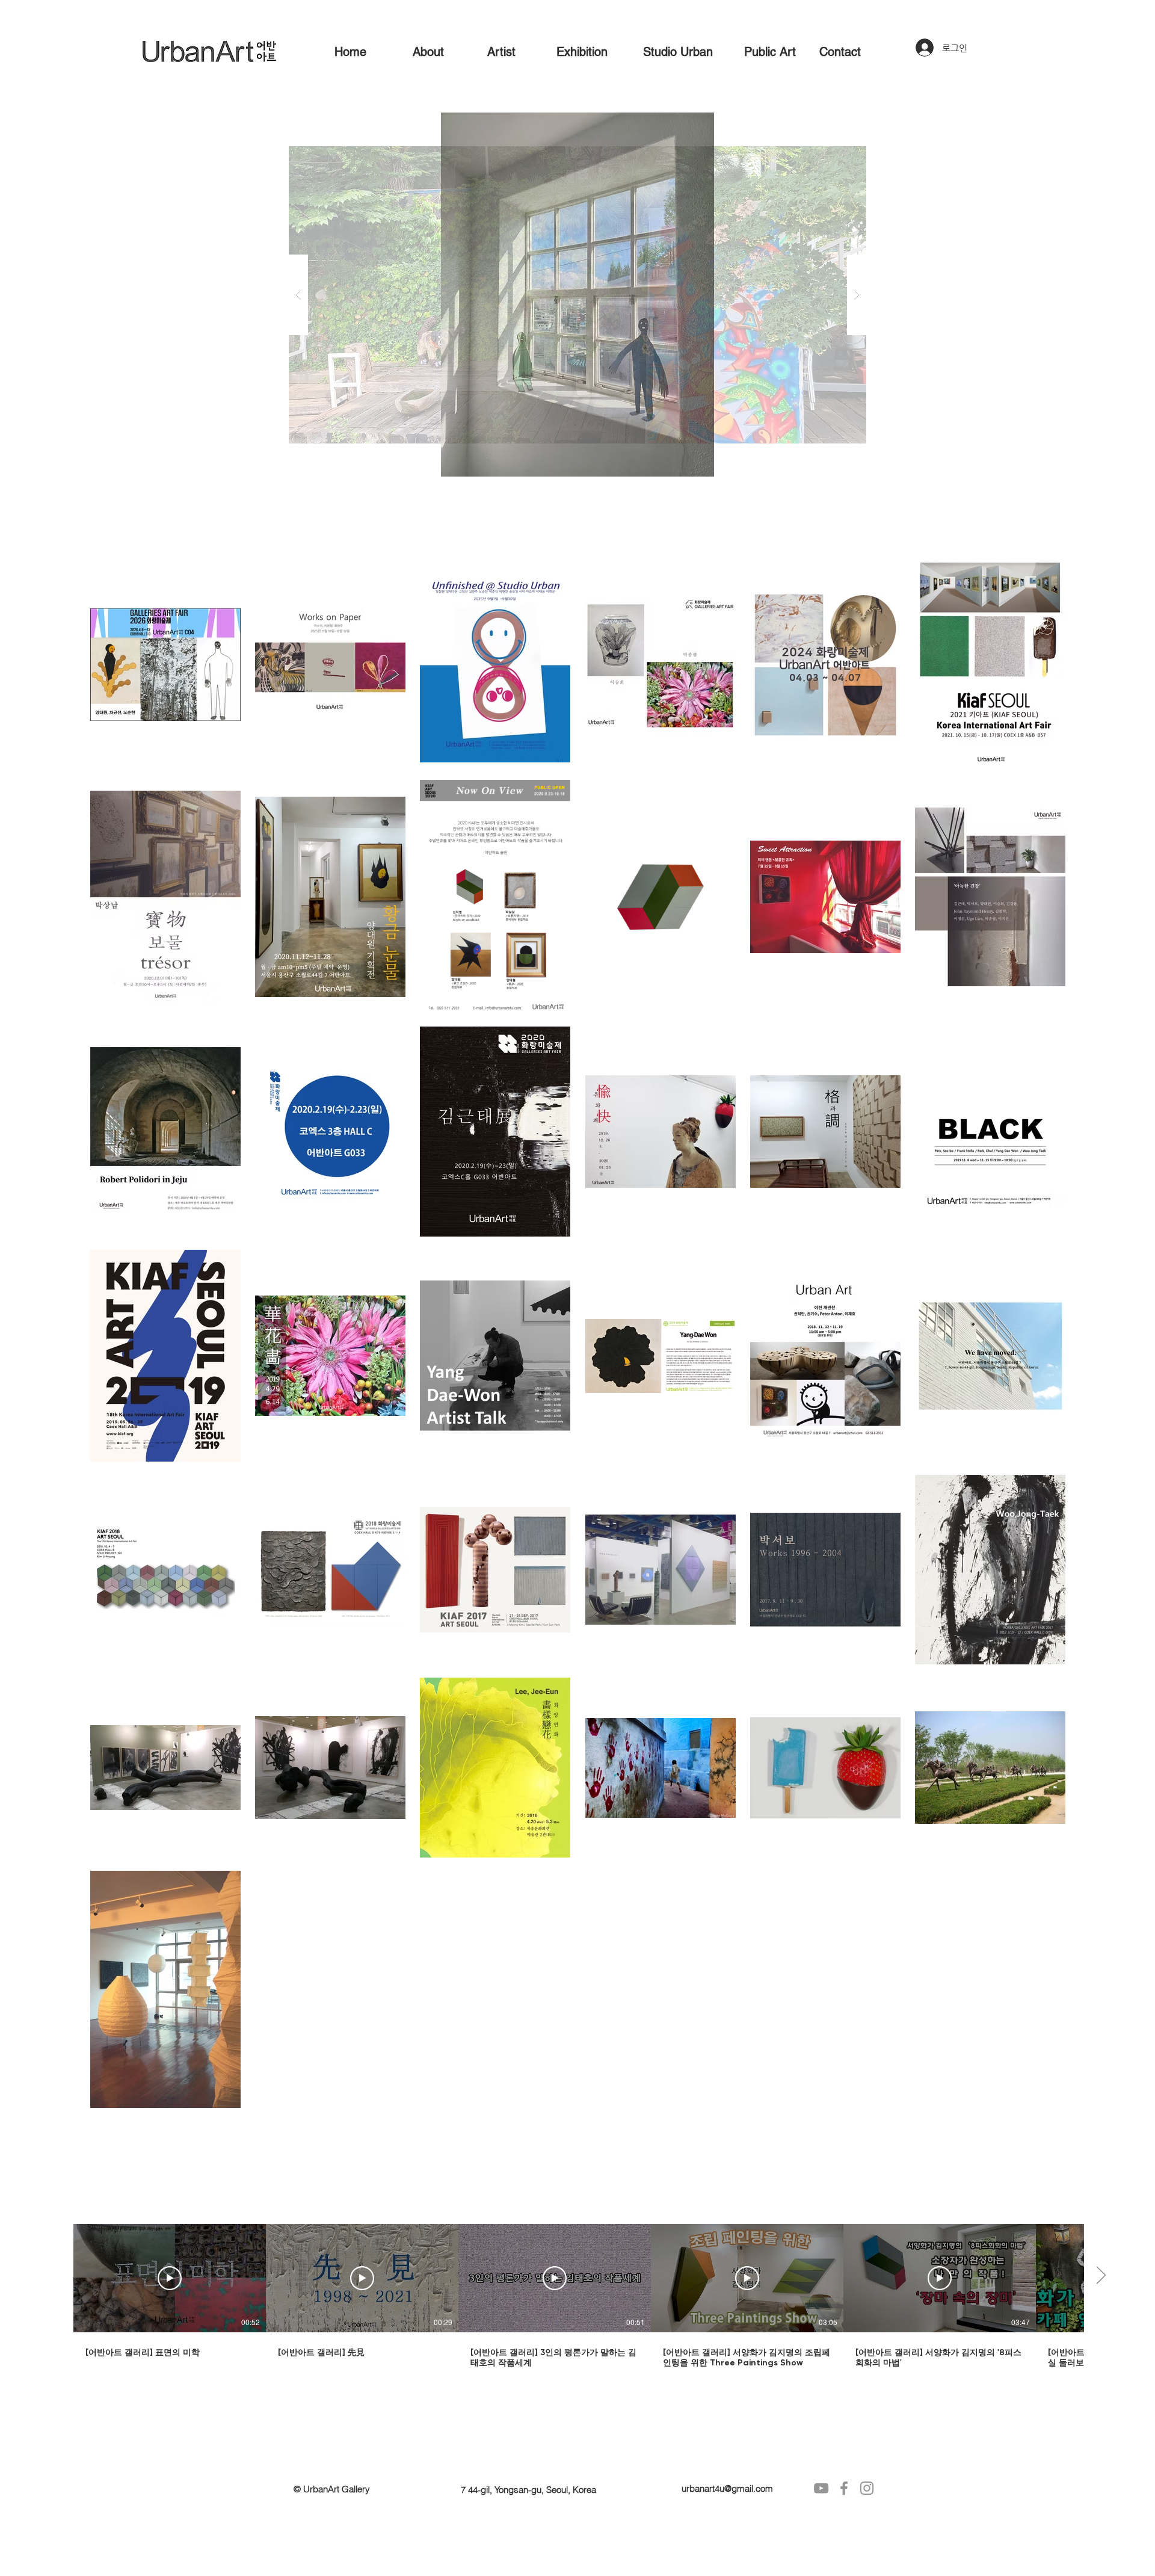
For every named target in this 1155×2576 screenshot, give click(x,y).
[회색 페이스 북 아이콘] (844, 2488)
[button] (577, 295)
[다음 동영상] (1101, 2276)
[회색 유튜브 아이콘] (821, 2488)
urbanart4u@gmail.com (727, 2488)
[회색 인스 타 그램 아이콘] (867, 2488)
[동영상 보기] (170, 2278)
